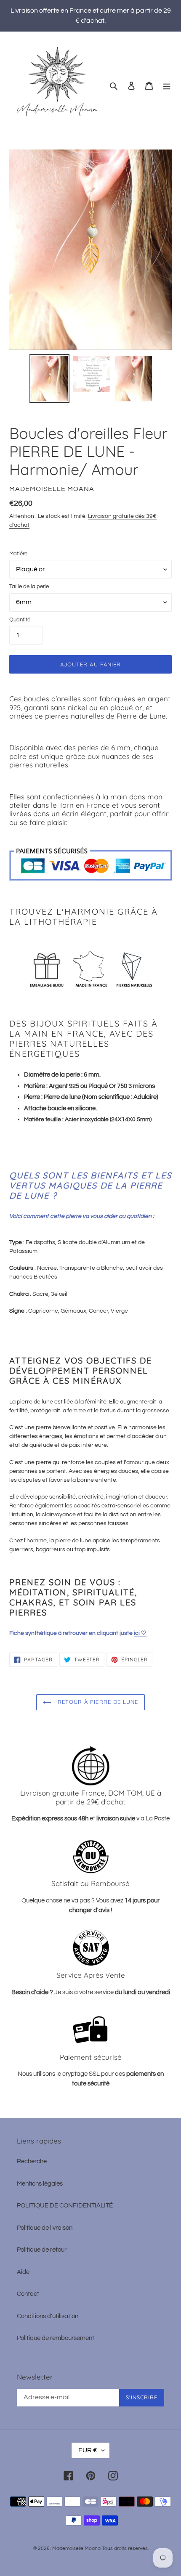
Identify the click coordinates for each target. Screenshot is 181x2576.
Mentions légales (40, 2184)
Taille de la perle (29, 586)
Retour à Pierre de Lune (97, 1702)
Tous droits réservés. (125, 2548)
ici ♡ (140, 1633)
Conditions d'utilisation (48, 2316)
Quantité (20, 620)
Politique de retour (42, 2250)
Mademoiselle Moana (76, 2548)
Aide (23, 2272)
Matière (18, 554)
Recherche (32, 2161)
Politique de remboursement (56, 2338)
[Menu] (167, 86)
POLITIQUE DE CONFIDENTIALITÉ (65, 2206)
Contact (28, 2294)
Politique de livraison (45, 2228)
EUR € (88, 2450)
